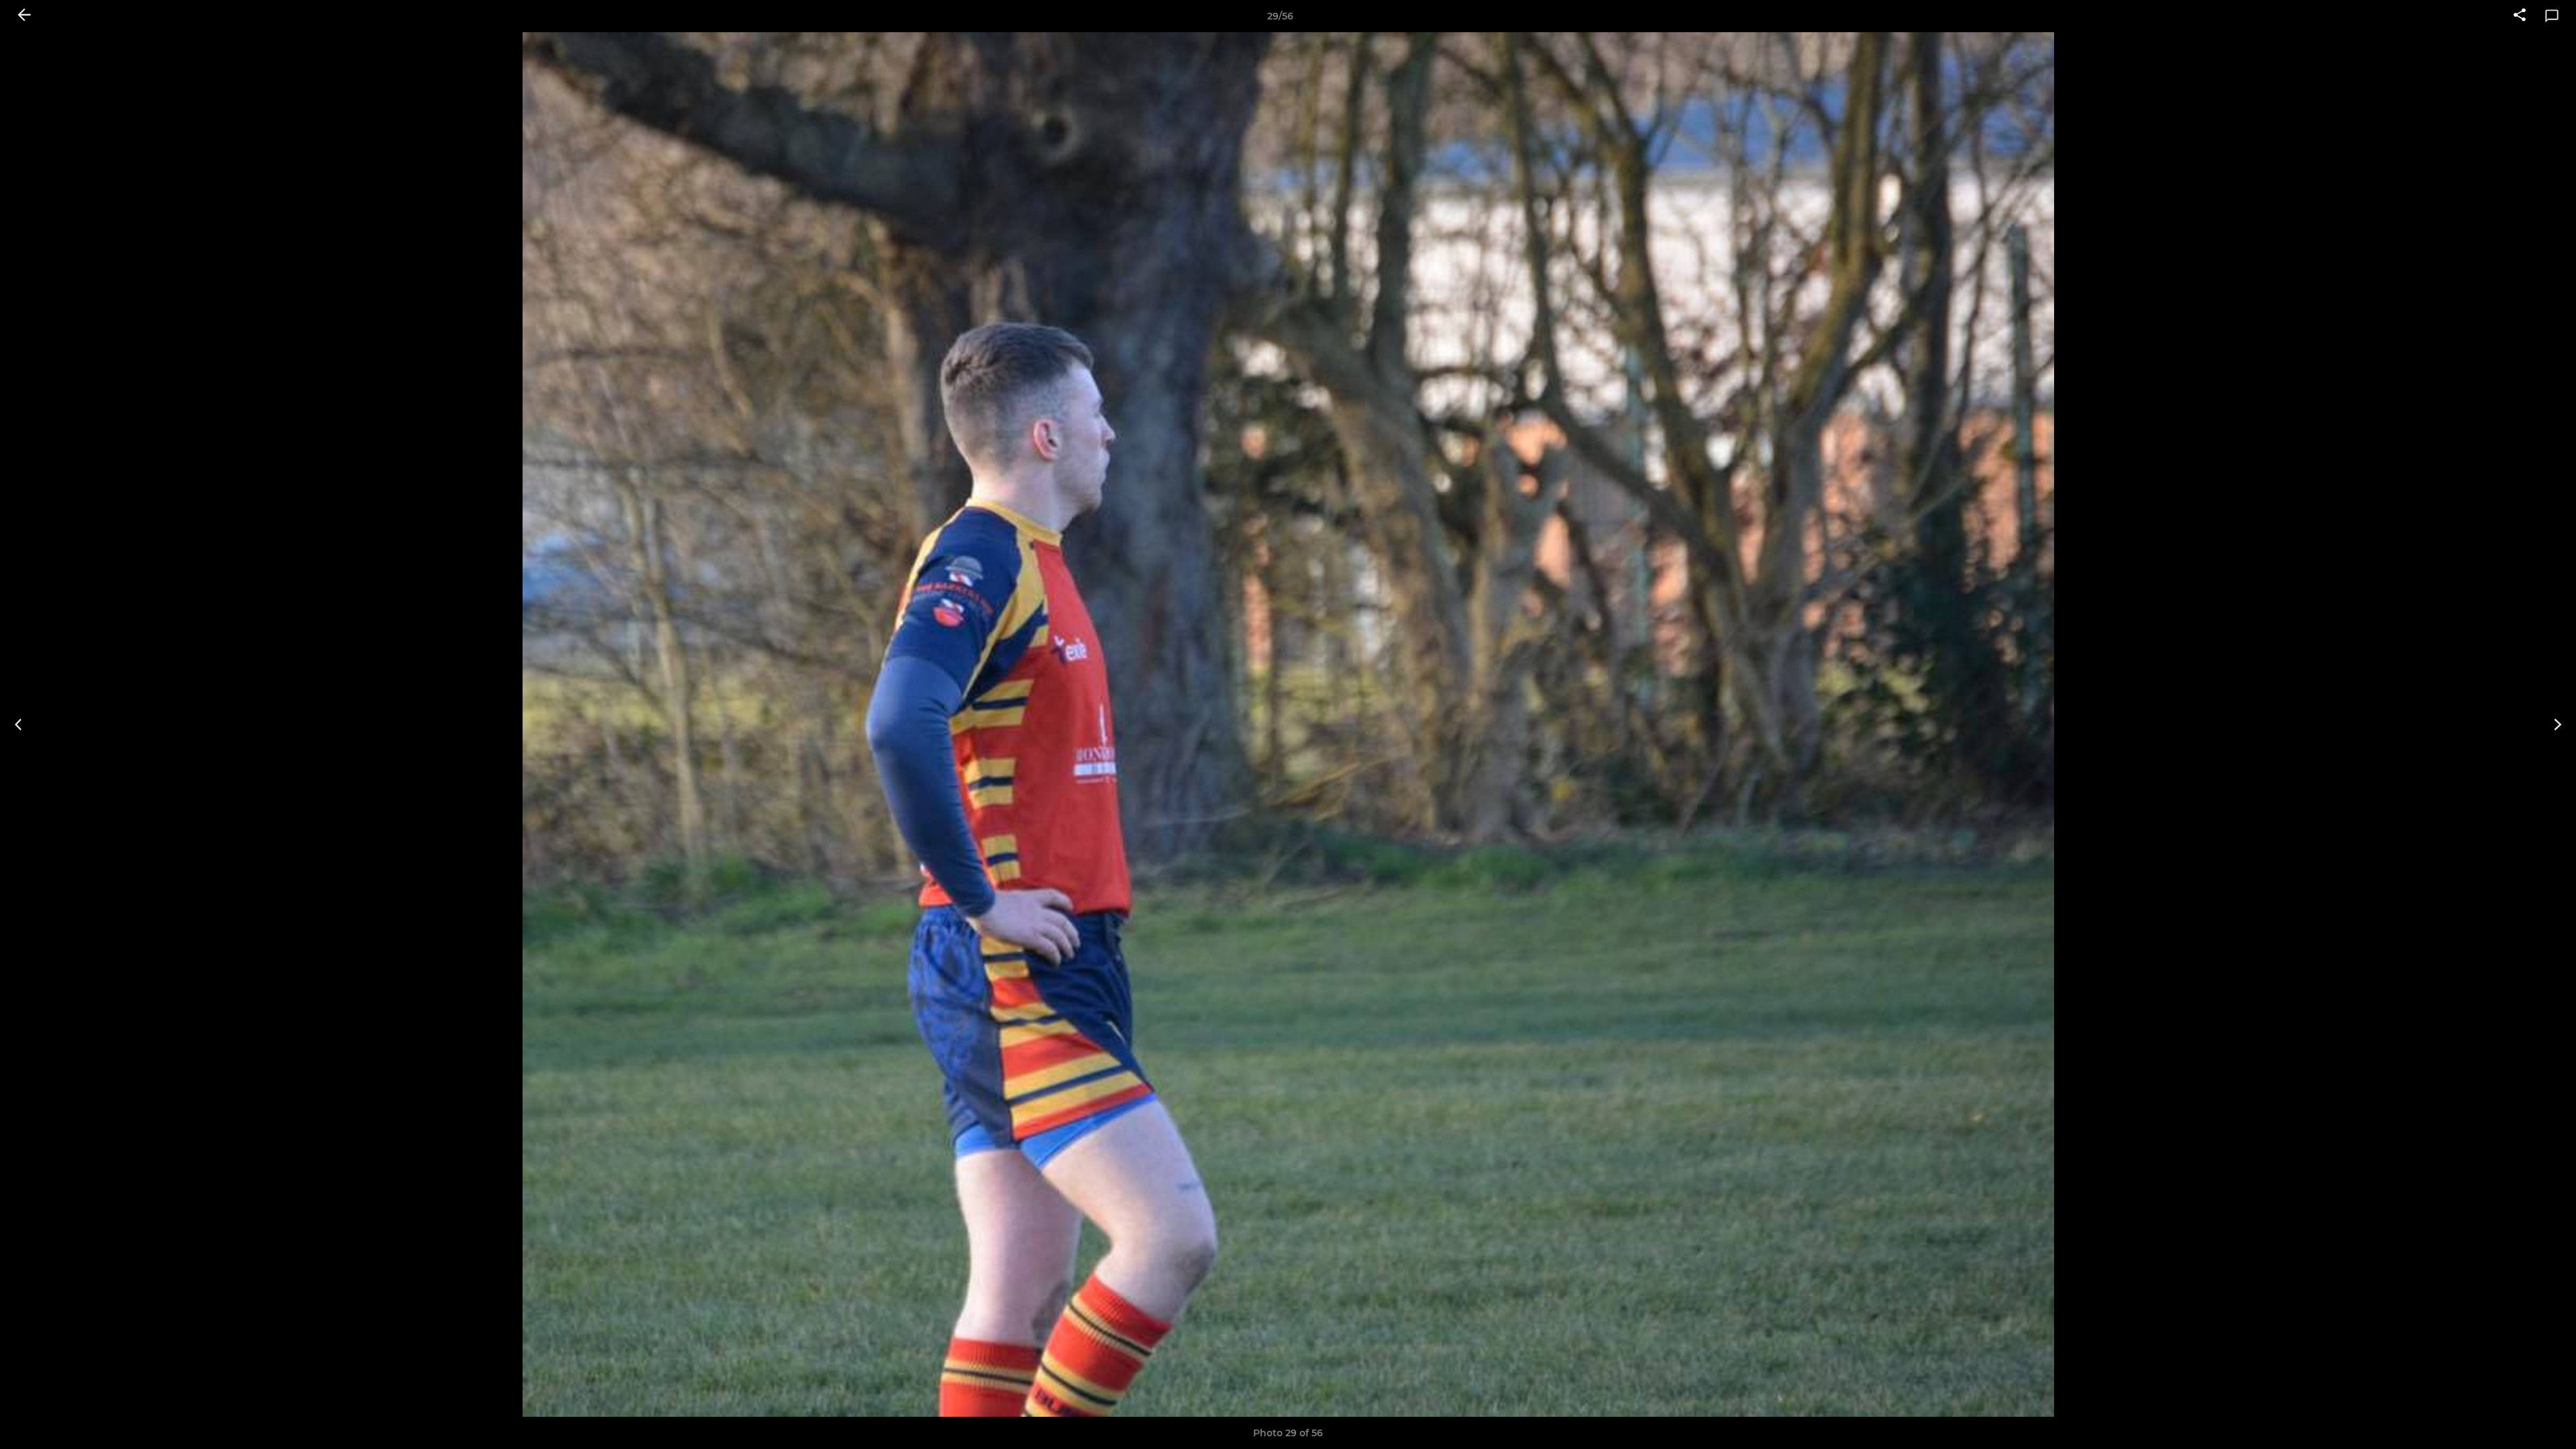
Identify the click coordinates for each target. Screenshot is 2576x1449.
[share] (2520, 16)
